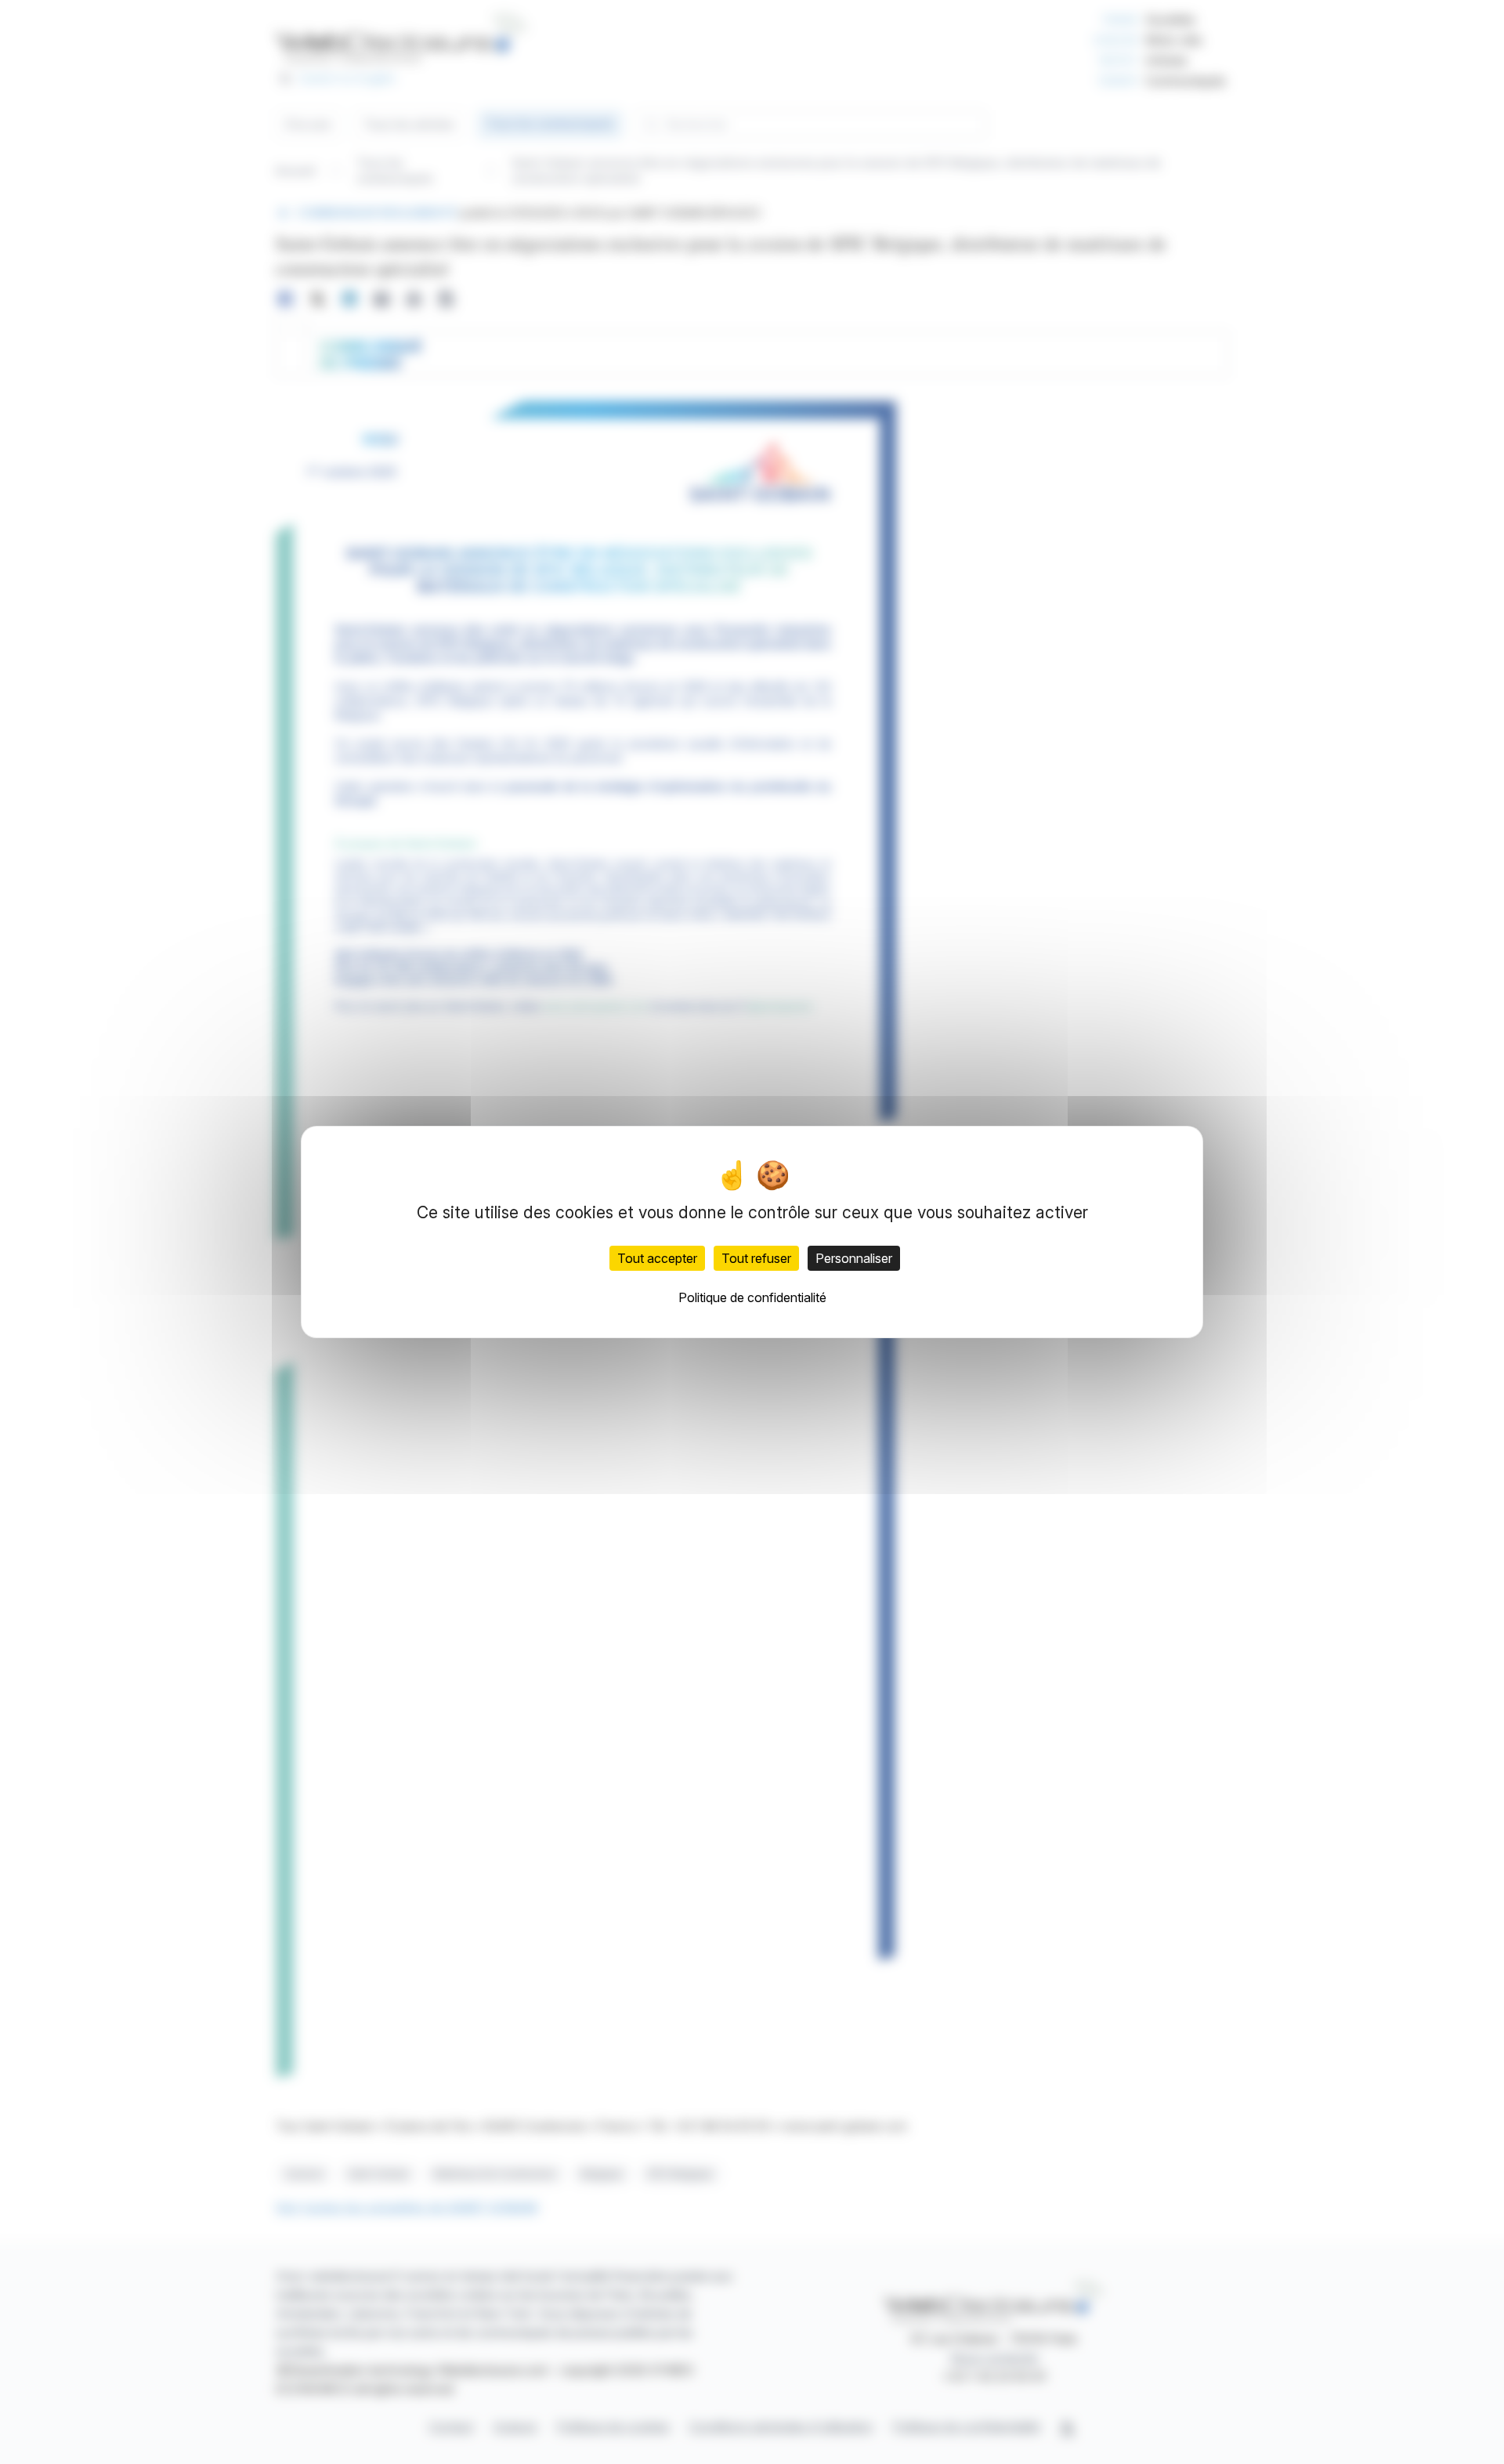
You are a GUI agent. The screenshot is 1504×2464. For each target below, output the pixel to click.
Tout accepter (657, 1258)
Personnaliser (854, 1258)
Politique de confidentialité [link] (752, 1297)
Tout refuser (756, 1258)
